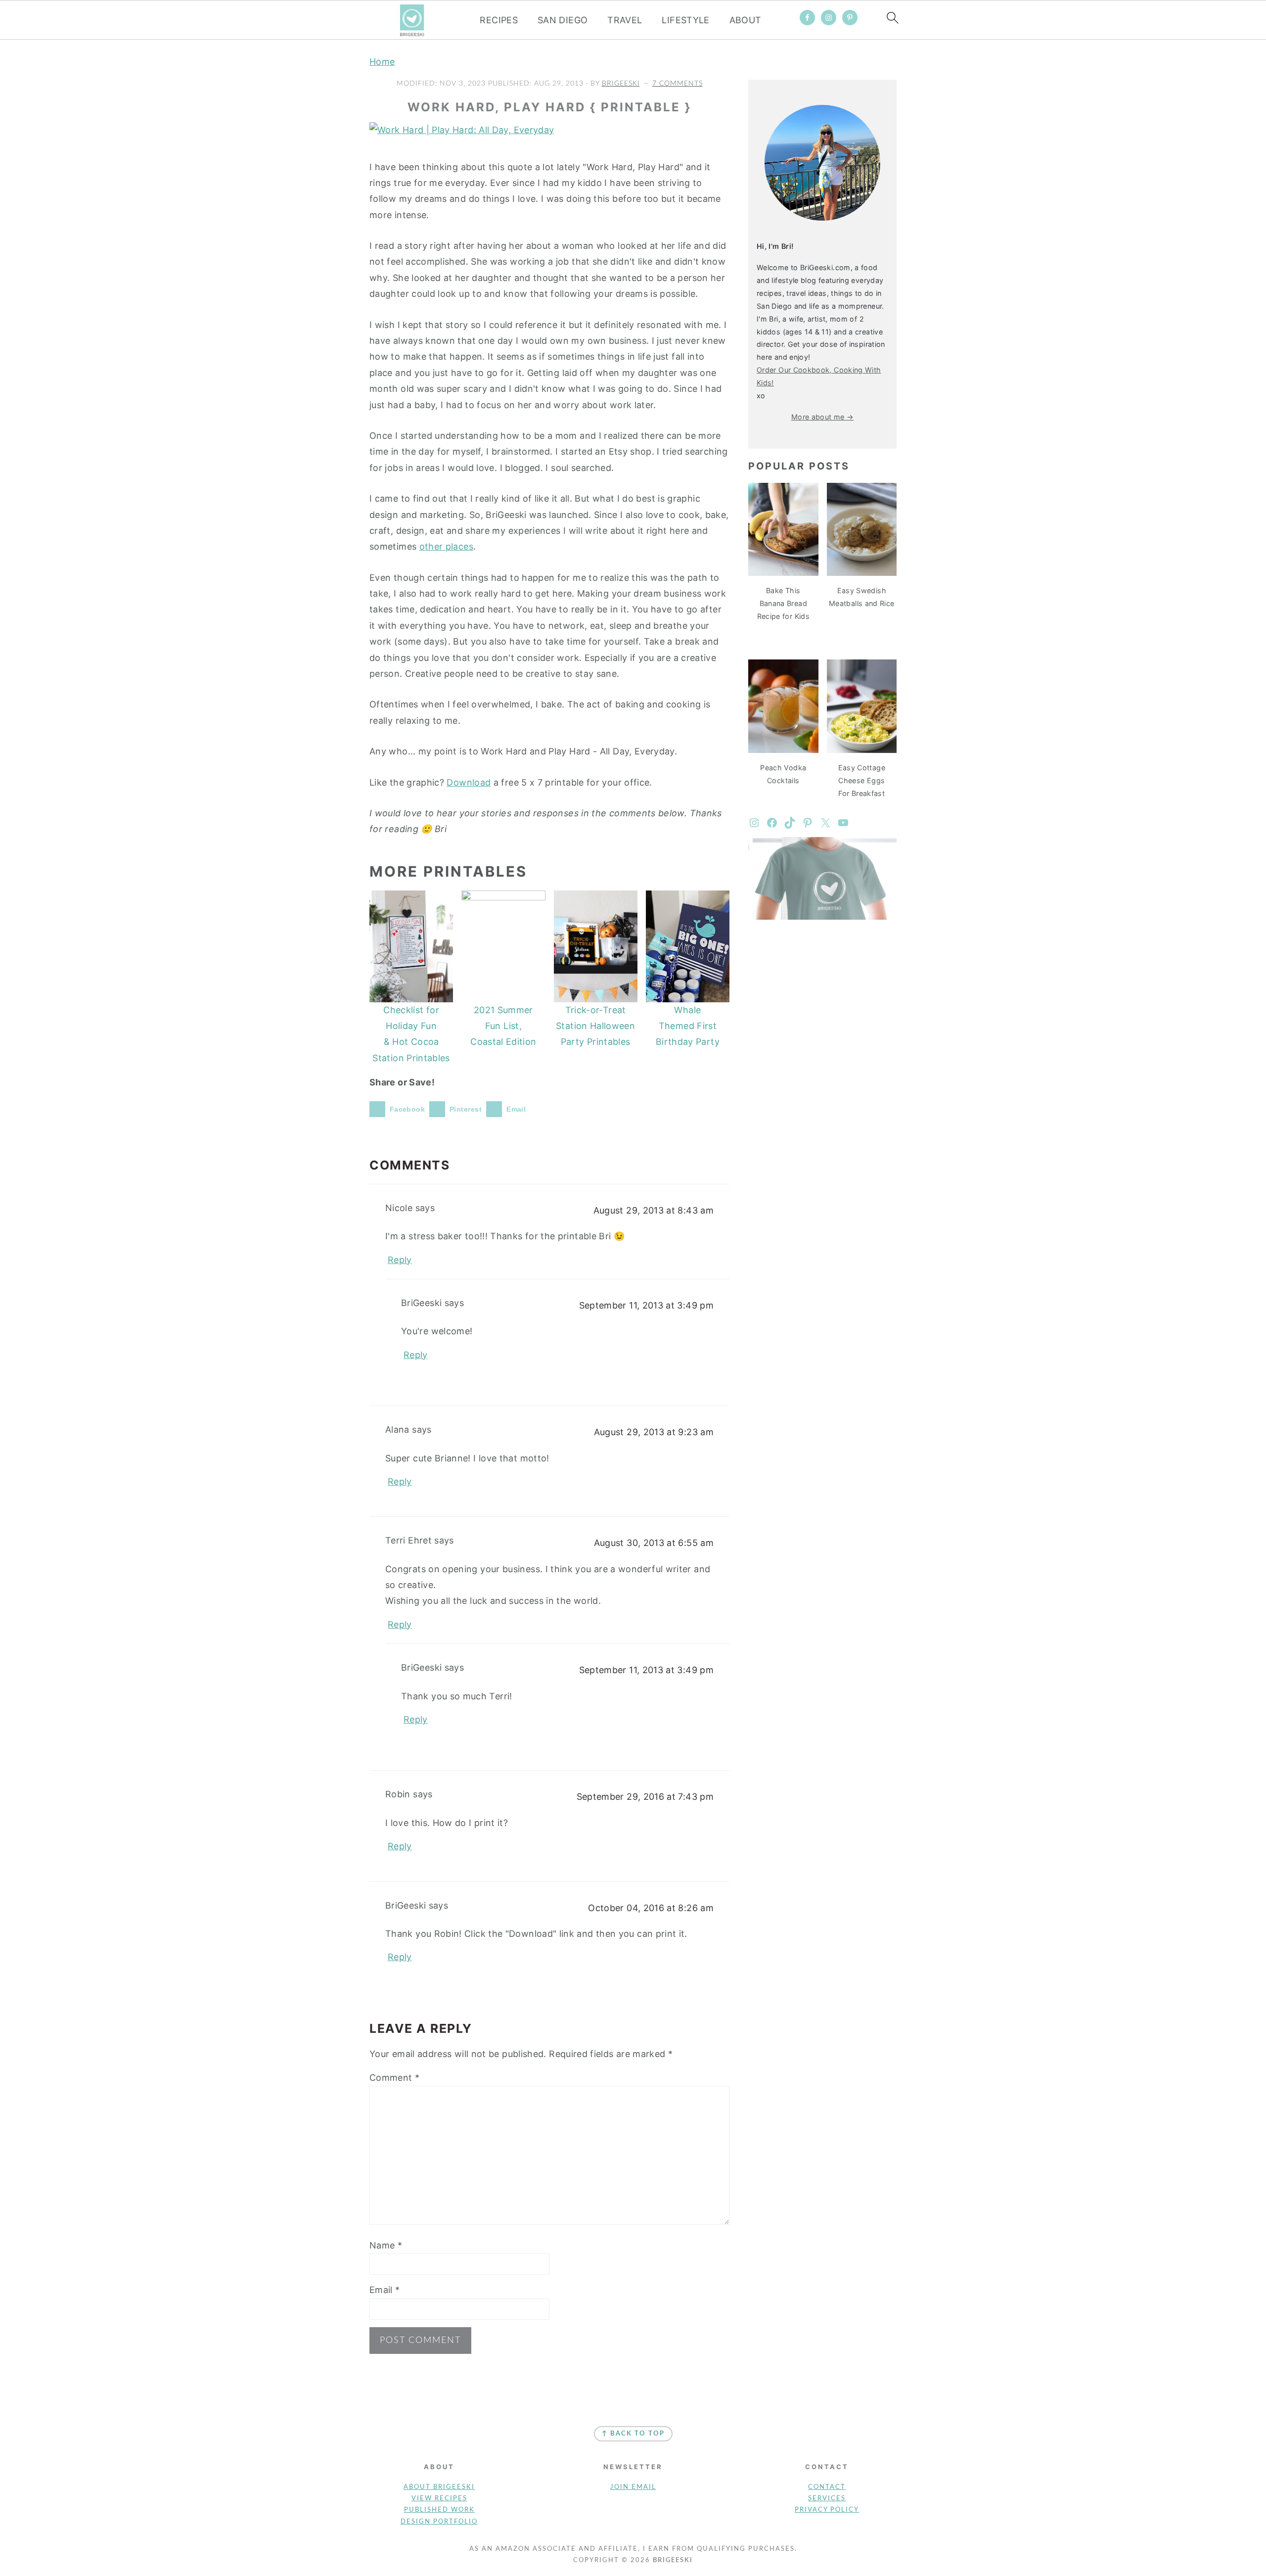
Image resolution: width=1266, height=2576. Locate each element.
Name (386, 2245)
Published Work (439, 2510)
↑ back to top (633, 2434)
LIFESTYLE (685, 20)
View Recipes (439, 2499)
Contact (827, 2487)
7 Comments (678, 83)
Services (827, 2499)
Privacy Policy (827, 2510)
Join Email (633, 2487)
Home (382, 62)
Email (385, 2290)
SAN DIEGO (563, 20)
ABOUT (746, 20)
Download (469, 782)
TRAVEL (625, 20)
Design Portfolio (439, 2522)
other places (446, 546)
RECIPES (499, 20)
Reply (400, 1260)
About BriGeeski (439, 2487)
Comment (394, 2078)
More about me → (822, 417)
